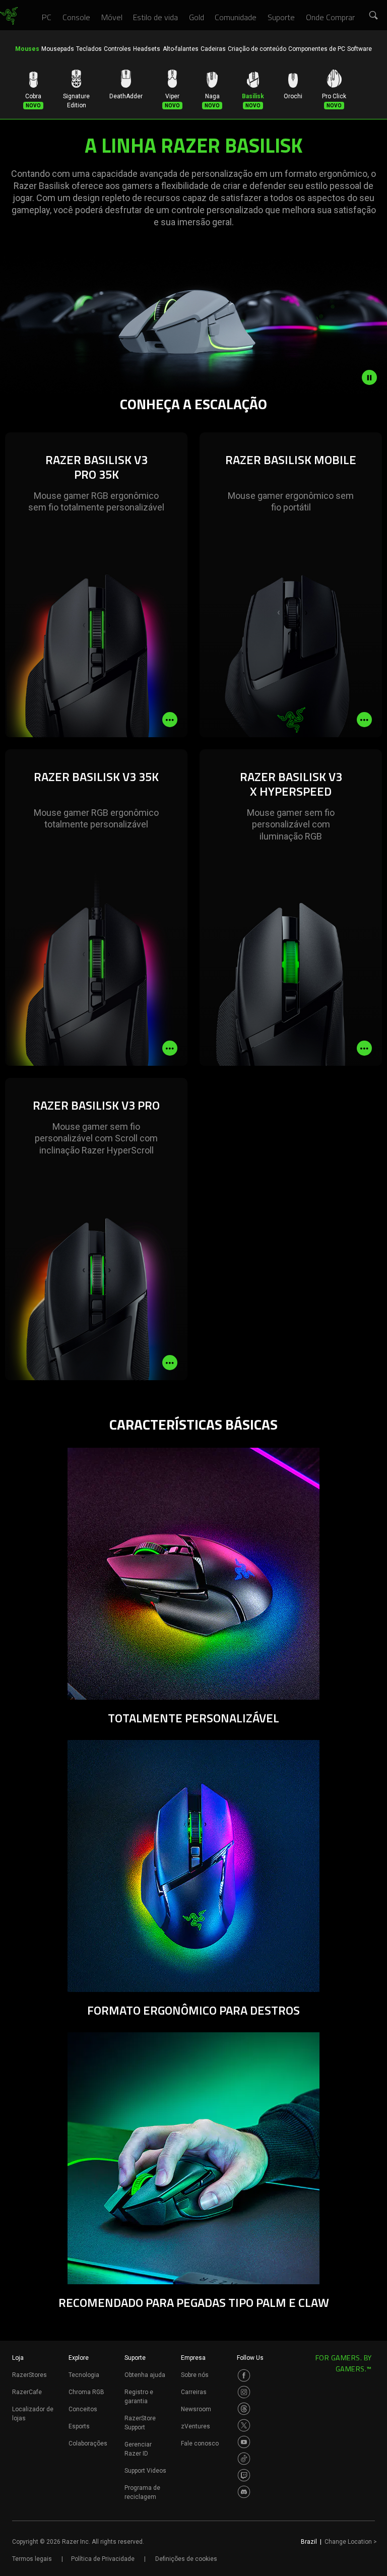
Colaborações (88, 2443)
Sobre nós (195, 2375)
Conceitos (83, 2409)
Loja (18, 2358)
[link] (9, 16)
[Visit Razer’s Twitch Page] (244, 2475)
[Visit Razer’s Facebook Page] (244, 2375)
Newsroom (196, 2409)
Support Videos (145, 2471)
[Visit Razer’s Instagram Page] (244, 2392)
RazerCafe (27, 2392)
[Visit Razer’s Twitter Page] (244, 2425)
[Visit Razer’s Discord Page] (244, 2492)
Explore (79, 2358)
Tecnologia (84, 2375)
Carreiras (194, 2392)
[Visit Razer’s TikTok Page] (244, 2459)
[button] (374, 16)
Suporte (135, 2358)
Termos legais (32, 2559)
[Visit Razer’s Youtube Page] (244, 2442)
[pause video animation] (374, 377)
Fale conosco (200, 2443)
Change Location (351, 2542)
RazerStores (29, 2375)
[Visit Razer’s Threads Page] (244, 2409)
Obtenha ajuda (145, 2375)
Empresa (193, 2358)
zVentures (196, 2426)
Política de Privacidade (103, 2559)
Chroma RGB (86, 2392)
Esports (79, 2426)
